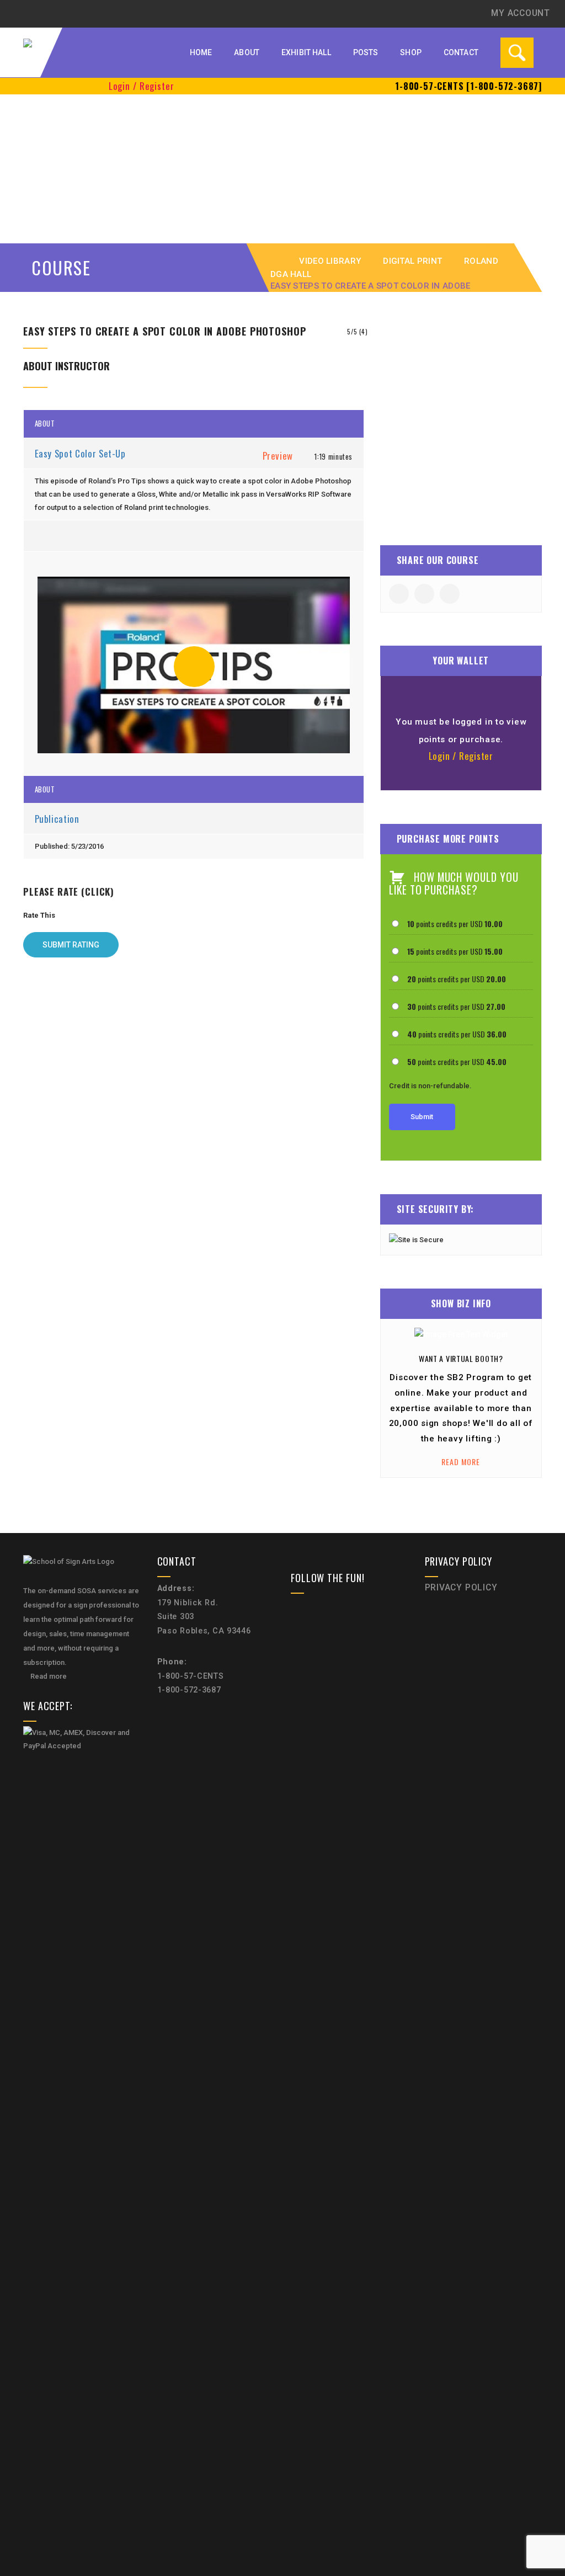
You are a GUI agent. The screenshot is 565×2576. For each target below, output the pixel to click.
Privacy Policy (461, 1588)
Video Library (330, 261)
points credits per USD (455, 924)
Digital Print (412, 261)
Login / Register (142, 86)
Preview (278, 456)
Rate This (39, 915)
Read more (461, 1462)
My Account (521, 13)
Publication (58, 819)
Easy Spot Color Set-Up (82, 453)
